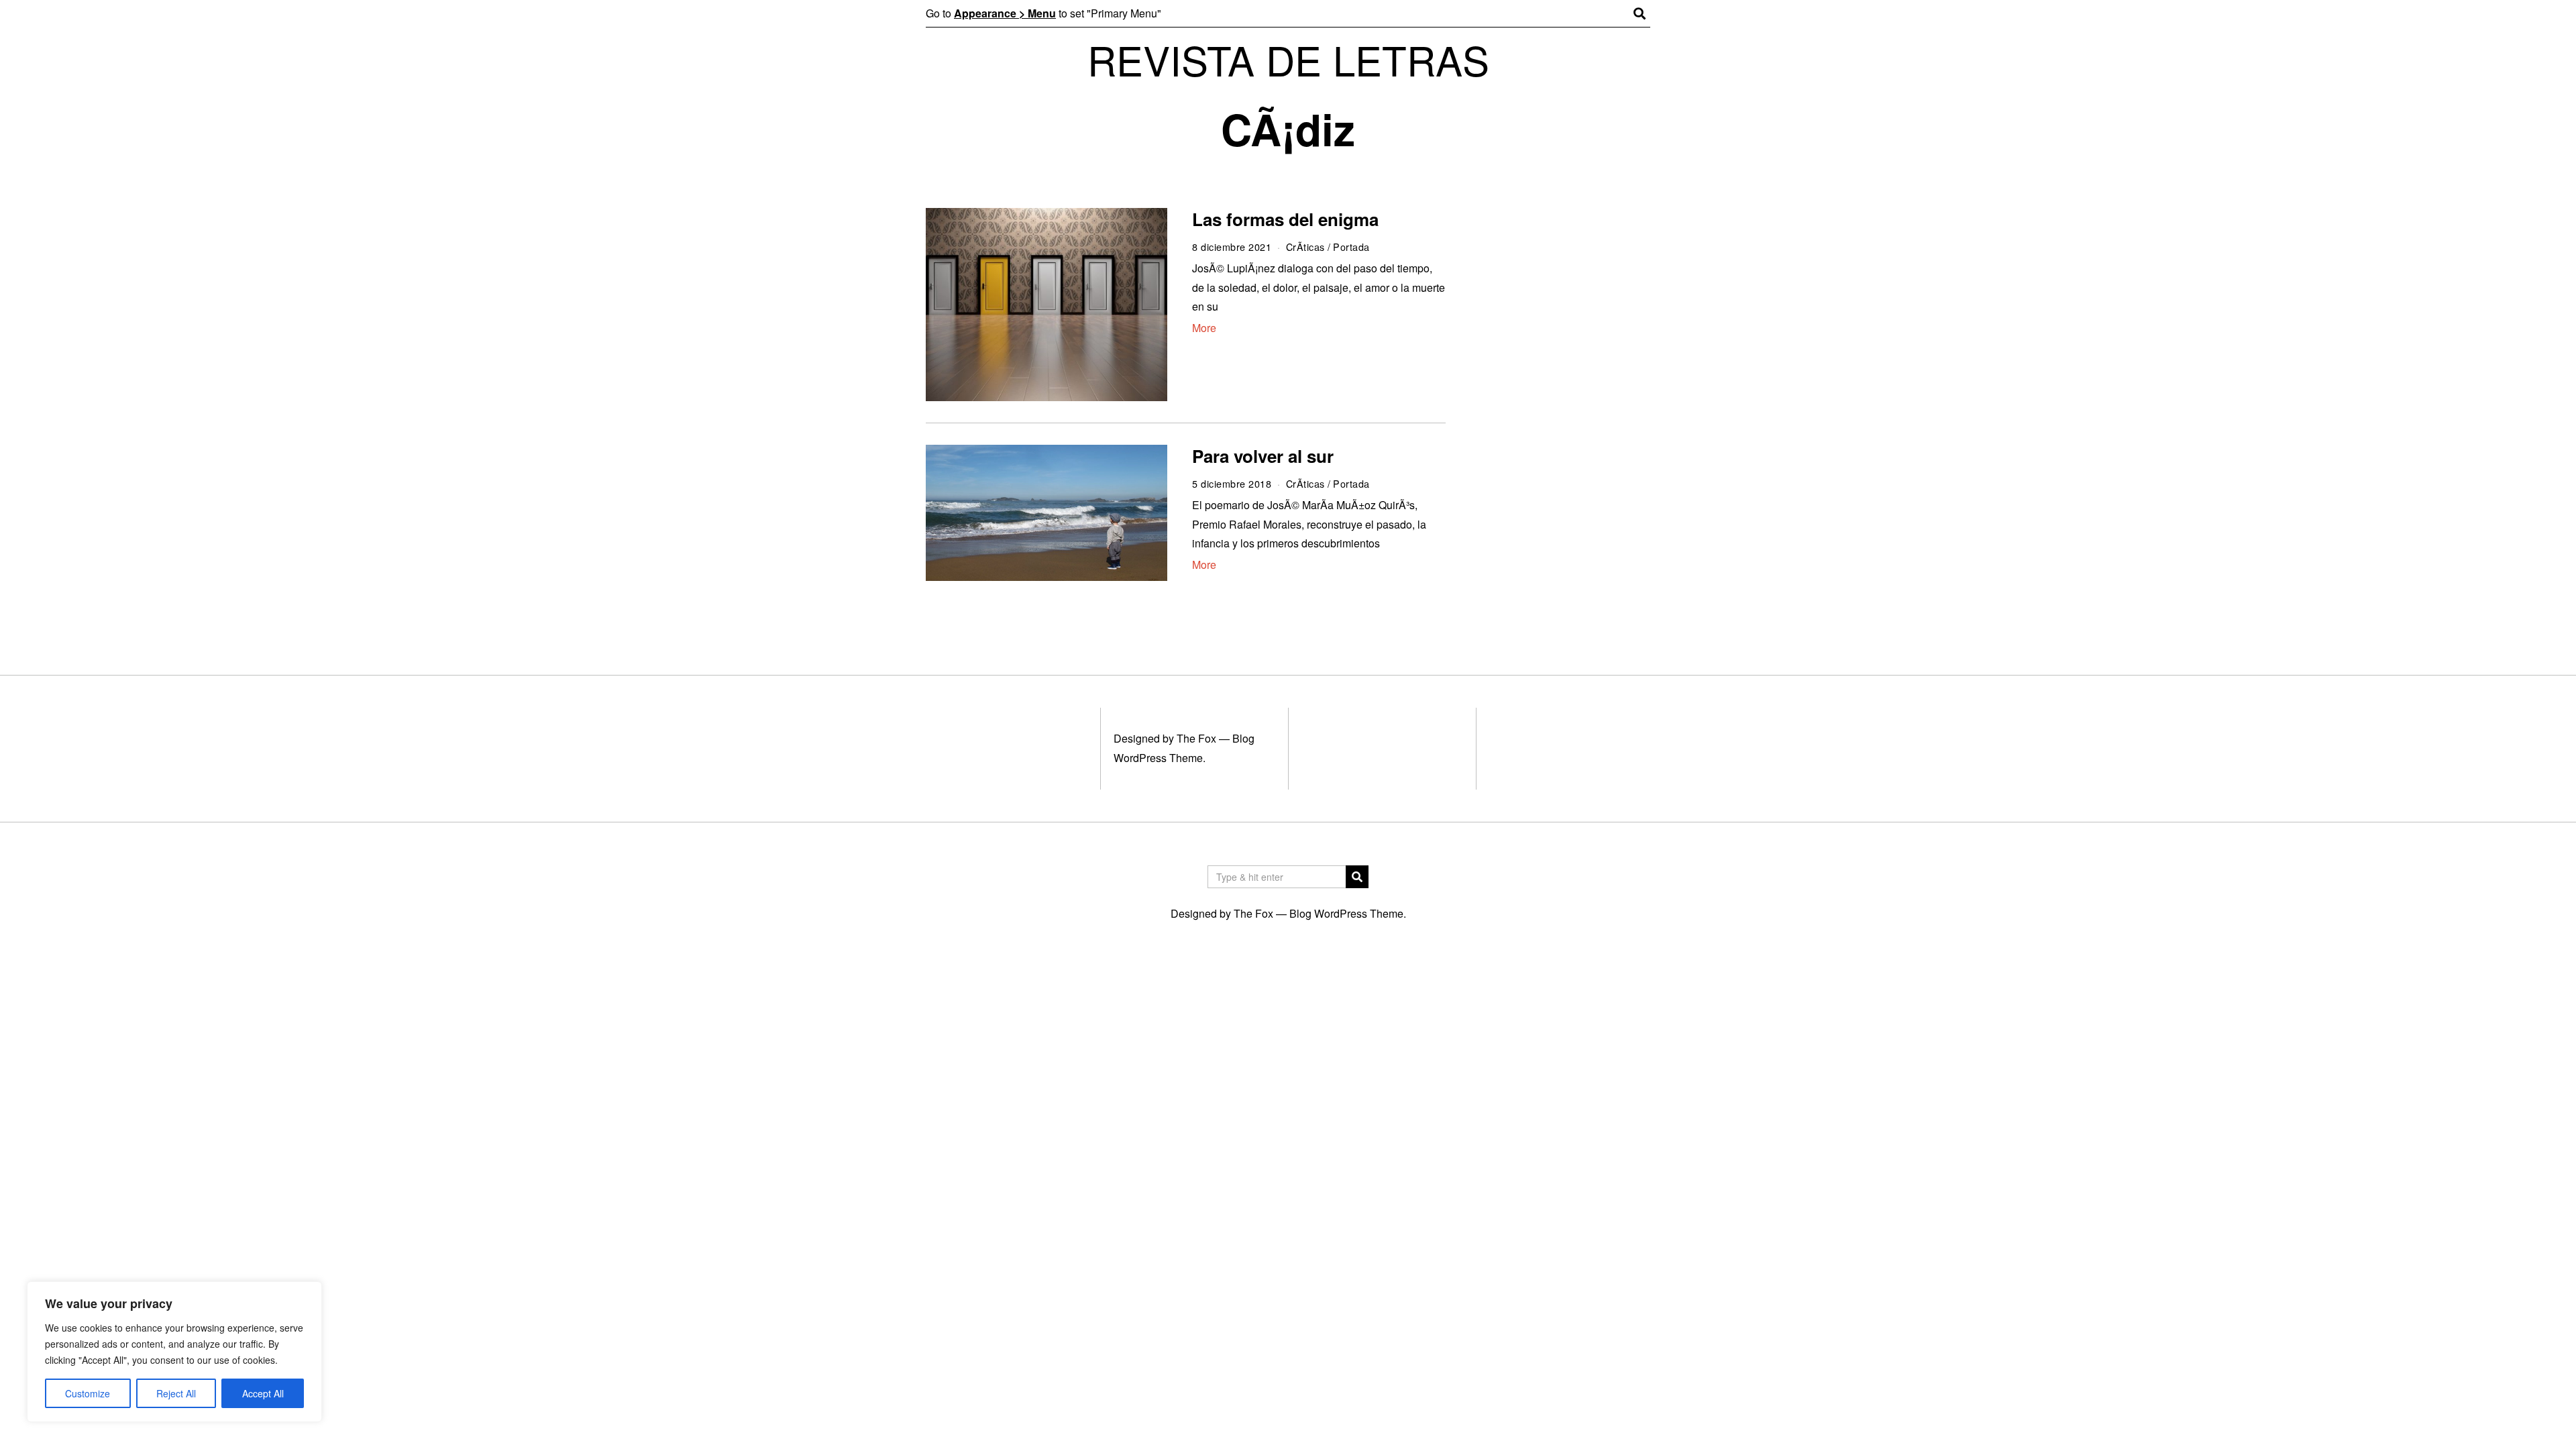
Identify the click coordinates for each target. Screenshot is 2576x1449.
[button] (1357, 877)
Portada (1351, 247)
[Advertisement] (1561, 415)
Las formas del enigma (1285, 219)
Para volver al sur (1263, 456)
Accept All (263, 1393)
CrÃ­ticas (1305, 247)
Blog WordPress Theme (1346, 913)
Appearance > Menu (1005, 13)
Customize (88, 1393)
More (1204, 328)
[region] (174, 1352)
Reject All (176, 1393)
